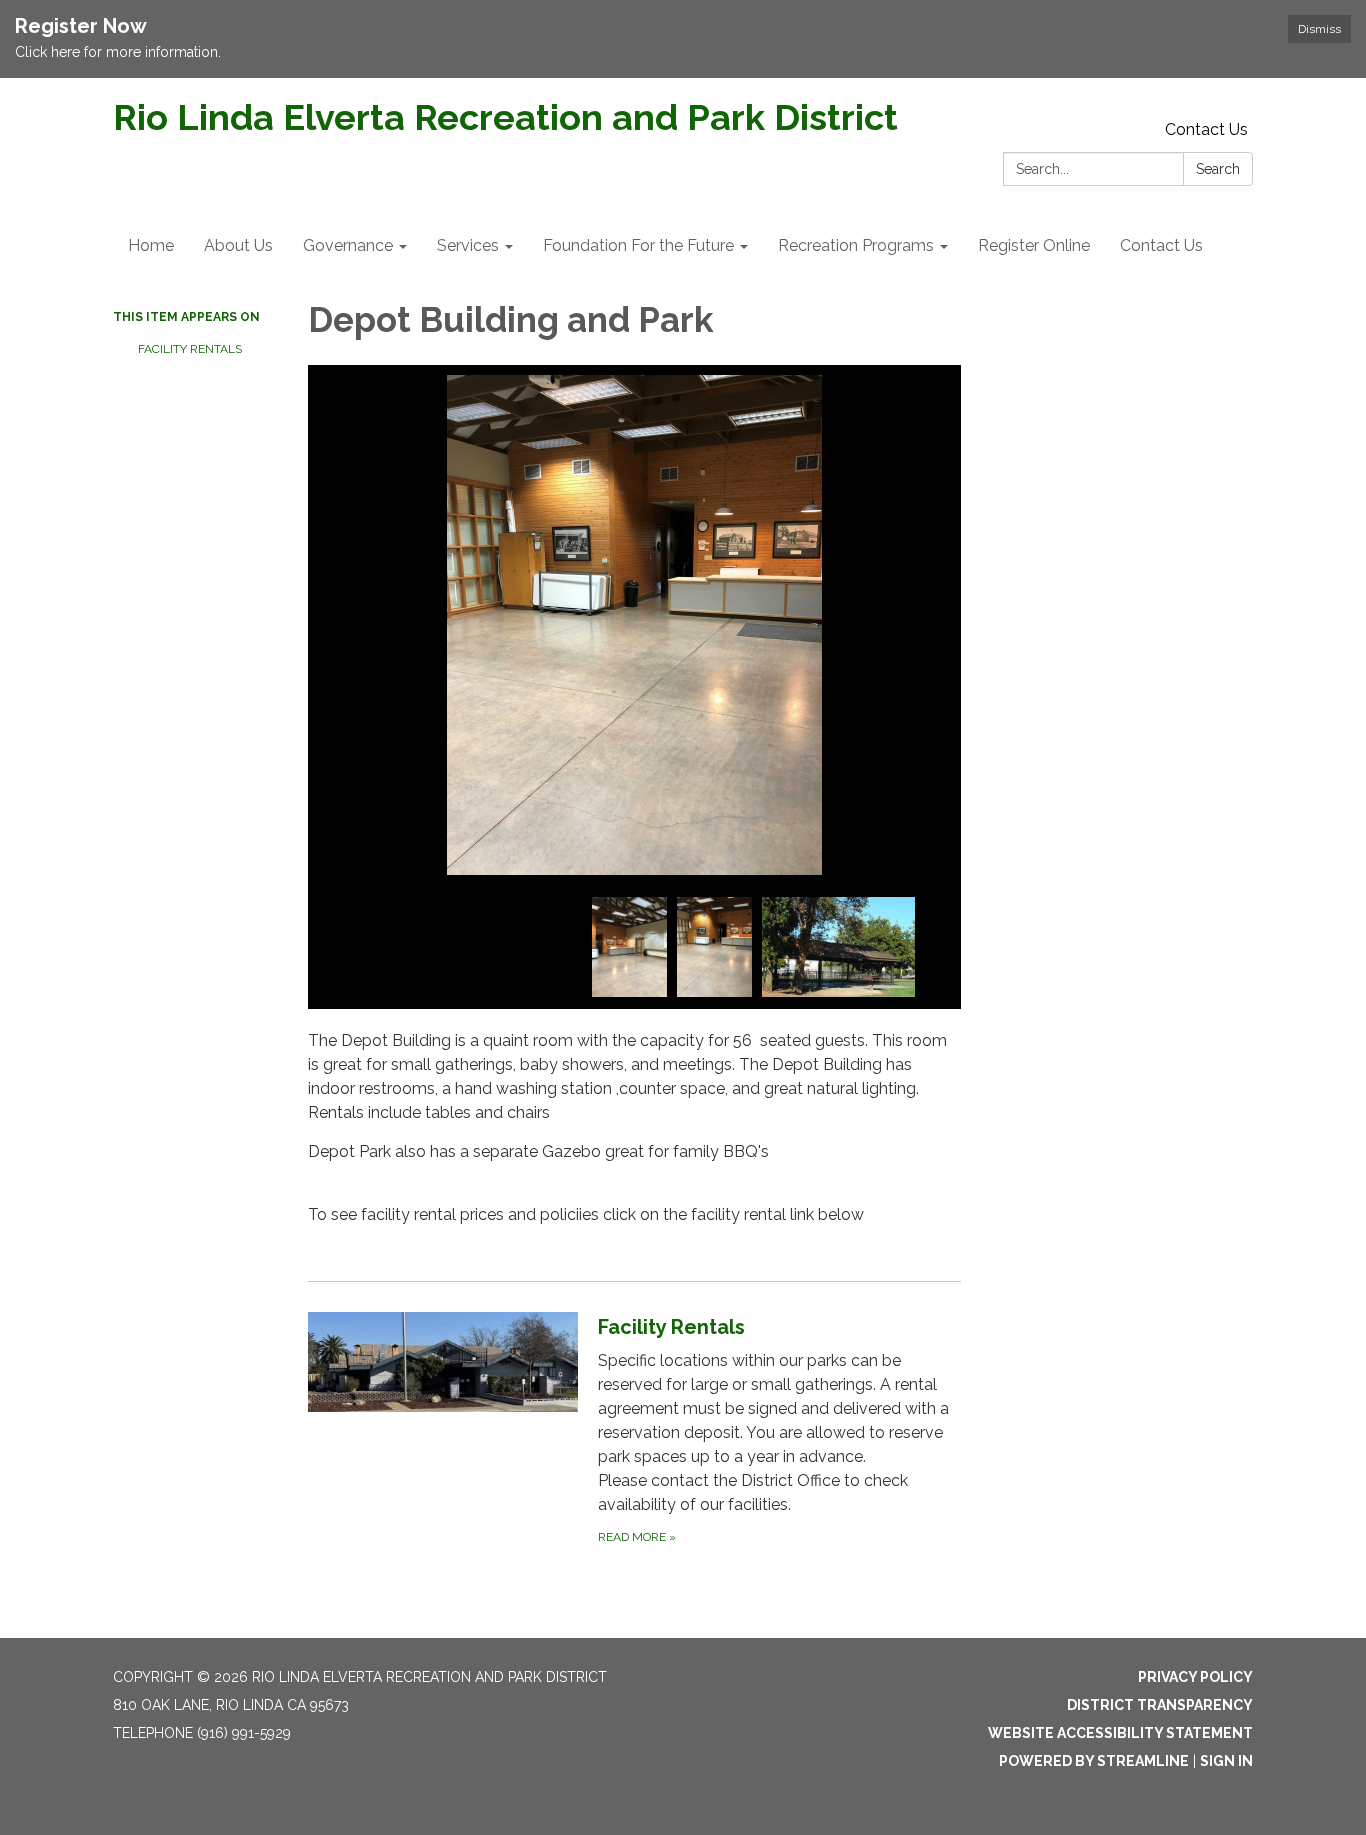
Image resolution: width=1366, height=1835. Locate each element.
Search (1218, 169)
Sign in (1226, 1761)
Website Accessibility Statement (1120, 1733)
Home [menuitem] (151, 245)
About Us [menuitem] (238, 245)
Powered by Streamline (1094, 1761)
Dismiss (1319, 29)
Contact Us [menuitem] (1161, 245)
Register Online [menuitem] (1034, 245)
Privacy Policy (1195, 1677)
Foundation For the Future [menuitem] (638, 245)
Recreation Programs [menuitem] (856, 245)
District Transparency (1160, 1705)
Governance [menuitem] (348, 245)
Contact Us (1206, 129)
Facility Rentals (190, 349)
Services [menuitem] (468, 245)
